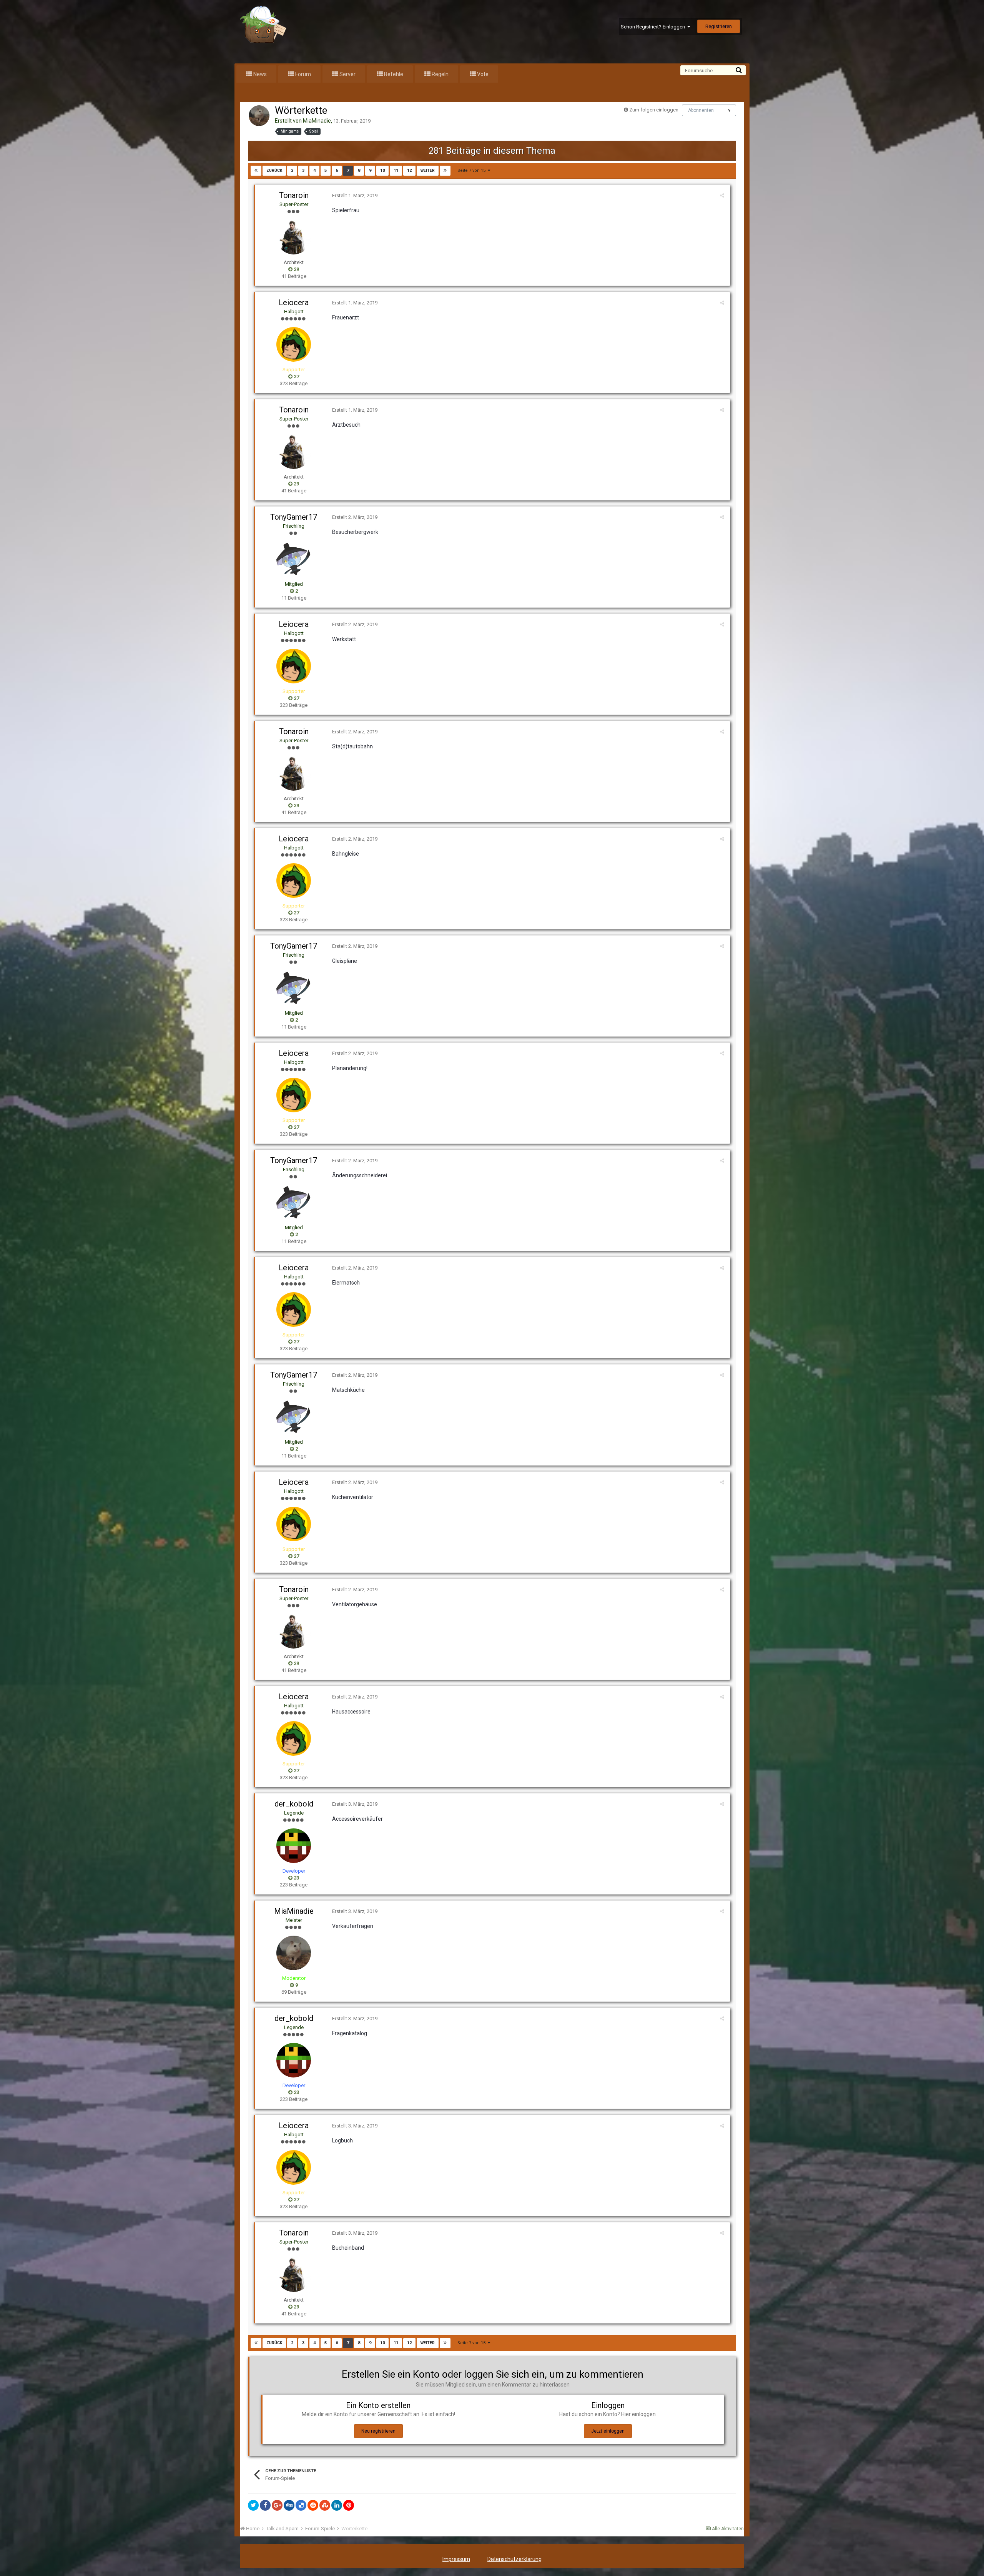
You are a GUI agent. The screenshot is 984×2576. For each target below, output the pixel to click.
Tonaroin (294, 195)
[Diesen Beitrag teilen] (722, 195)
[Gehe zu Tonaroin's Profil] (294, 237)
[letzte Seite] (445, 171)
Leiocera (294, 302)
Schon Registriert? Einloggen (654, 27)
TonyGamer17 (294, 517)
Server (347, 74)
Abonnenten (701, 110)
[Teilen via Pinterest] (349, 2505)
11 (396, 170)
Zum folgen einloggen (654, 110)
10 (382, 170)
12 (409, 170)
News (259, 74)
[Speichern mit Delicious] (301, 2505)
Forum (303, 74)
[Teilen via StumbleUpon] (325, 2505)
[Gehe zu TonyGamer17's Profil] (294, 559)
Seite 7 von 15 (473, 170)
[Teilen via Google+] (277, 2505)
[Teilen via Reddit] (313, 2505)
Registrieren (719, 26)
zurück (274, 170)
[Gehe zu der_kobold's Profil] (294, 1846)
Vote (482, 74)
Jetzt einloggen (608, 2431)
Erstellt (355, 195)
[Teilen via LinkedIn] (337, 2505)
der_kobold (294, 1804)
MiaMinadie (317, 121)
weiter (428, 170)
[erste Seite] (256, 171)
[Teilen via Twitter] (253, 2505)
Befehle (393, 74)
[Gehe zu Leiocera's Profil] (294, 344)
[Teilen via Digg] (289, 2505)
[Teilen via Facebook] (265, 2505)
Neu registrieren (378, 2431)
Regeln (440, 74)
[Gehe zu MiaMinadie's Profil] (259, 116)
